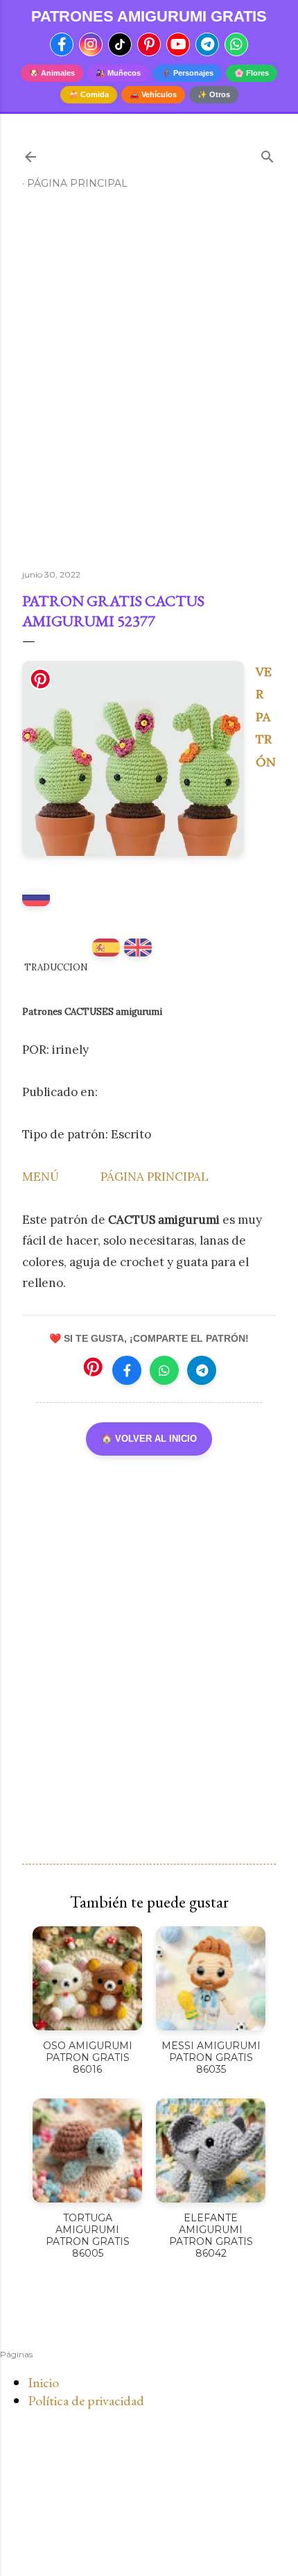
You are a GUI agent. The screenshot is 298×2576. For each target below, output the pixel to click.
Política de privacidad (86, 2400)
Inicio (43, 2382)
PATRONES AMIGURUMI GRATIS (149, 17)
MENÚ (41, 1177)
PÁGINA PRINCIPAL (155, 1177)
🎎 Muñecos (118, 73)
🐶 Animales (52, 73)
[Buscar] (268, 154)
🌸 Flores (252, 73)
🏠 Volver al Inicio (149, 1439)
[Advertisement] (149, 385)
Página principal (77, 183)
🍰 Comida (89, 94)
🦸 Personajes (187, 73)
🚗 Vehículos (153, 94)
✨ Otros (214, 94)
